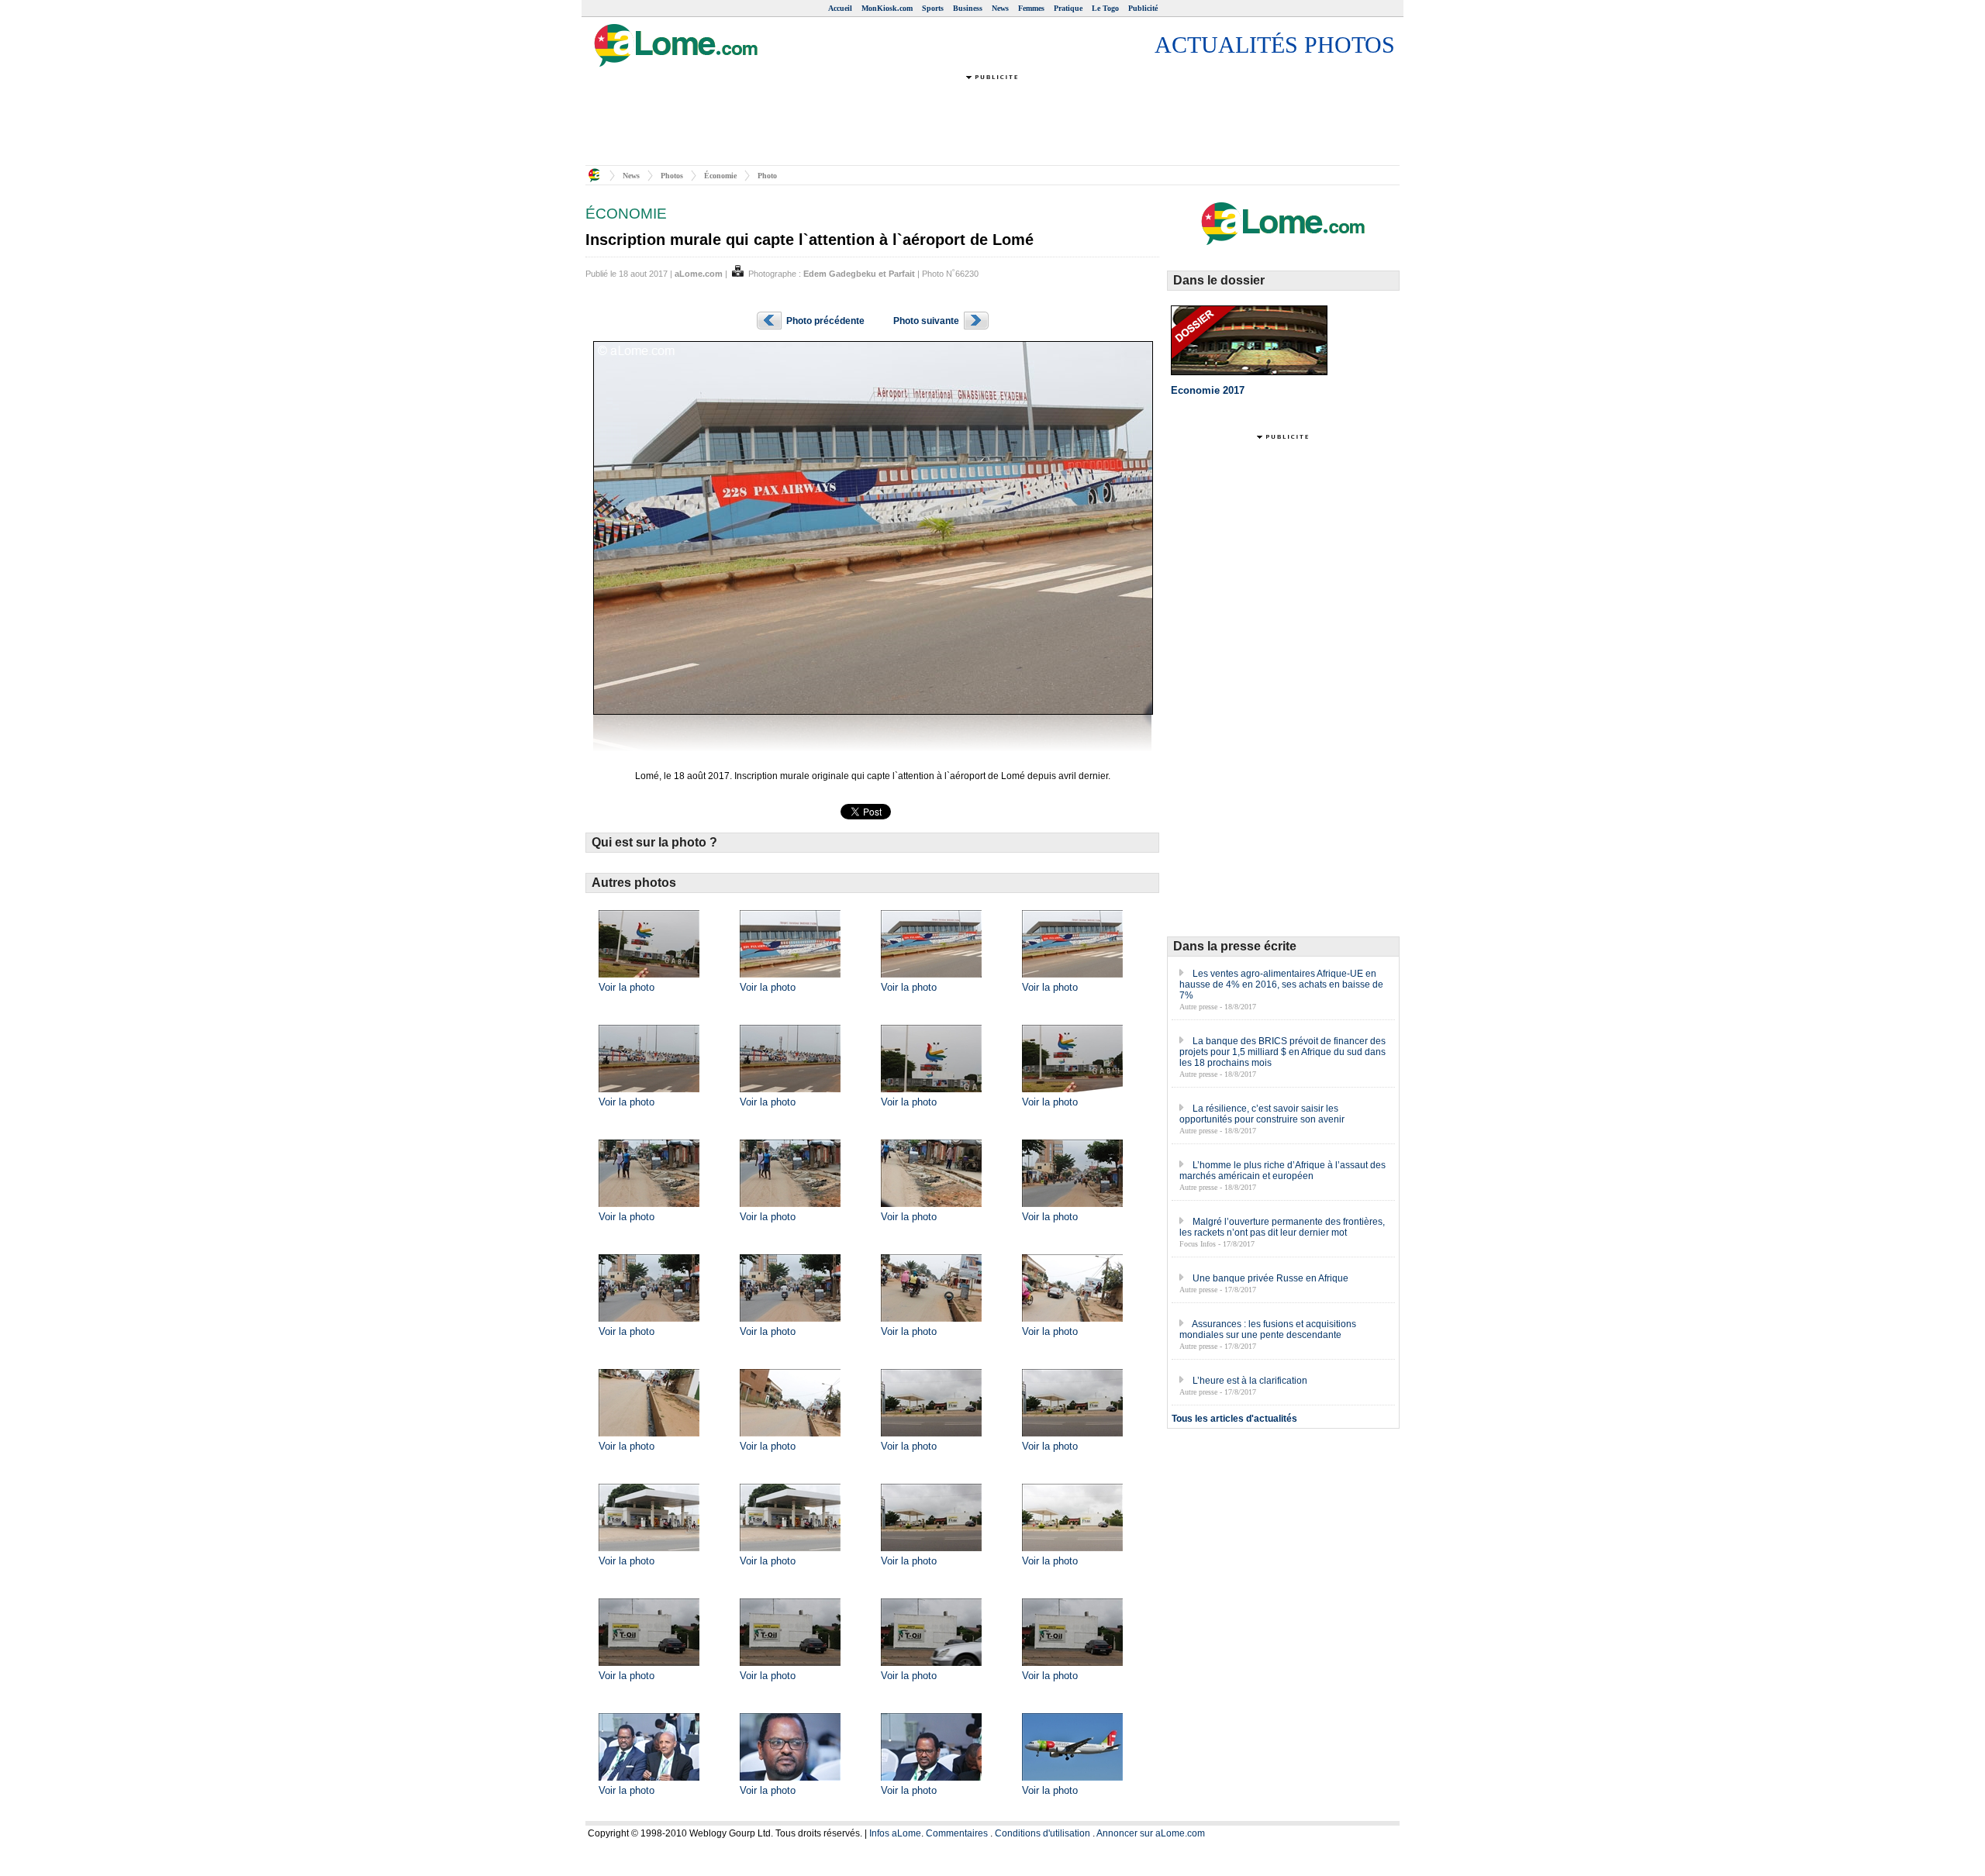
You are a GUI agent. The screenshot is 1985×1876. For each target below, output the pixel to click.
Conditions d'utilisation (1043, 1833)
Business (968, 8)
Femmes (1031, 8)
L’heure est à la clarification (1250, 1381)
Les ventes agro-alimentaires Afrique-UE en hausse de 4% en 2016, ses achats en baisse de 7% (1281, 985)
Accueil (840, 8)
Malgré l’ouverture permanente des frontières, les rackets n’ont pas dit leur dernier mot (1282, 1227)
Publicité (1143, 8)
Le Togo (1105, 8)
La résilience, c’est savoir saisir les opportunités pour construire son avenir (1262, 1114)
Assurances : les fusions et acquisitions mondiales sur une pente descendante (1268, 1329)
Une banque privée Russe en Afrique (1270, 1278)
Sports (933, 8)
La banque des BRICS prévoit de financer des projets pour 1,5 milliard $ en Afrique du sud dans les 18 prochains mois (1282, 1052)
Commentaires (957, 1833)
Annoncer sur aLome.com (1151, 1833)
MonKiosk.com (887, 8)
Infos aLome (895, 1833)
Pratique (1068, 8)
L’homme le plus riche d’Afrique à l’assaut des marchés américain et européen (1282, 1171)
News (1000, 8)
